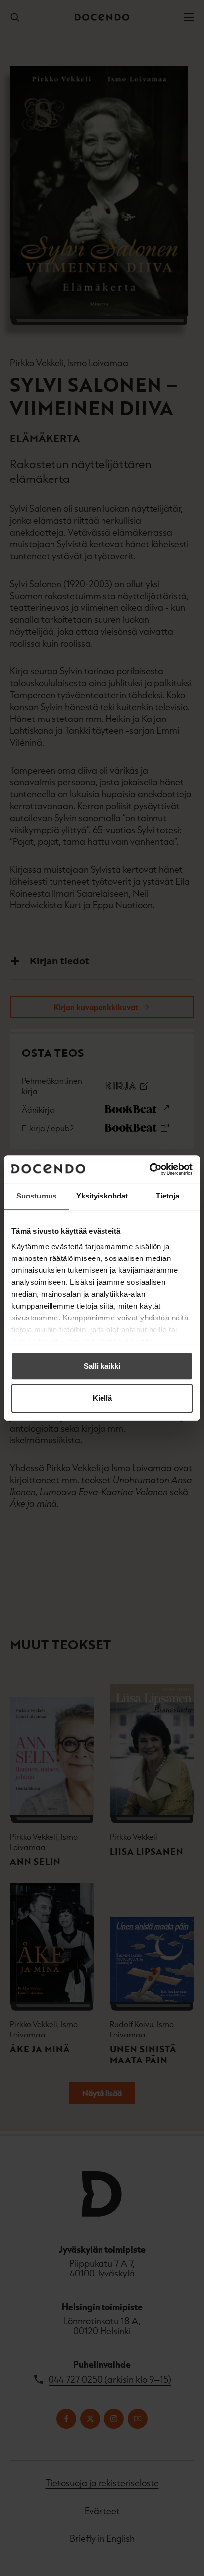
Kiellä (102, 1398)
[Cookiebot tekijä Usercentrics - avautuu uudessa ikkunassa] (149, 1169)
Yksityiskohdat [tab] (102, 1196)
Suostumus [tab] (36, 1196)
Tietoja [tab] (168, 1196)
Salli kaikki (102, 1366)
